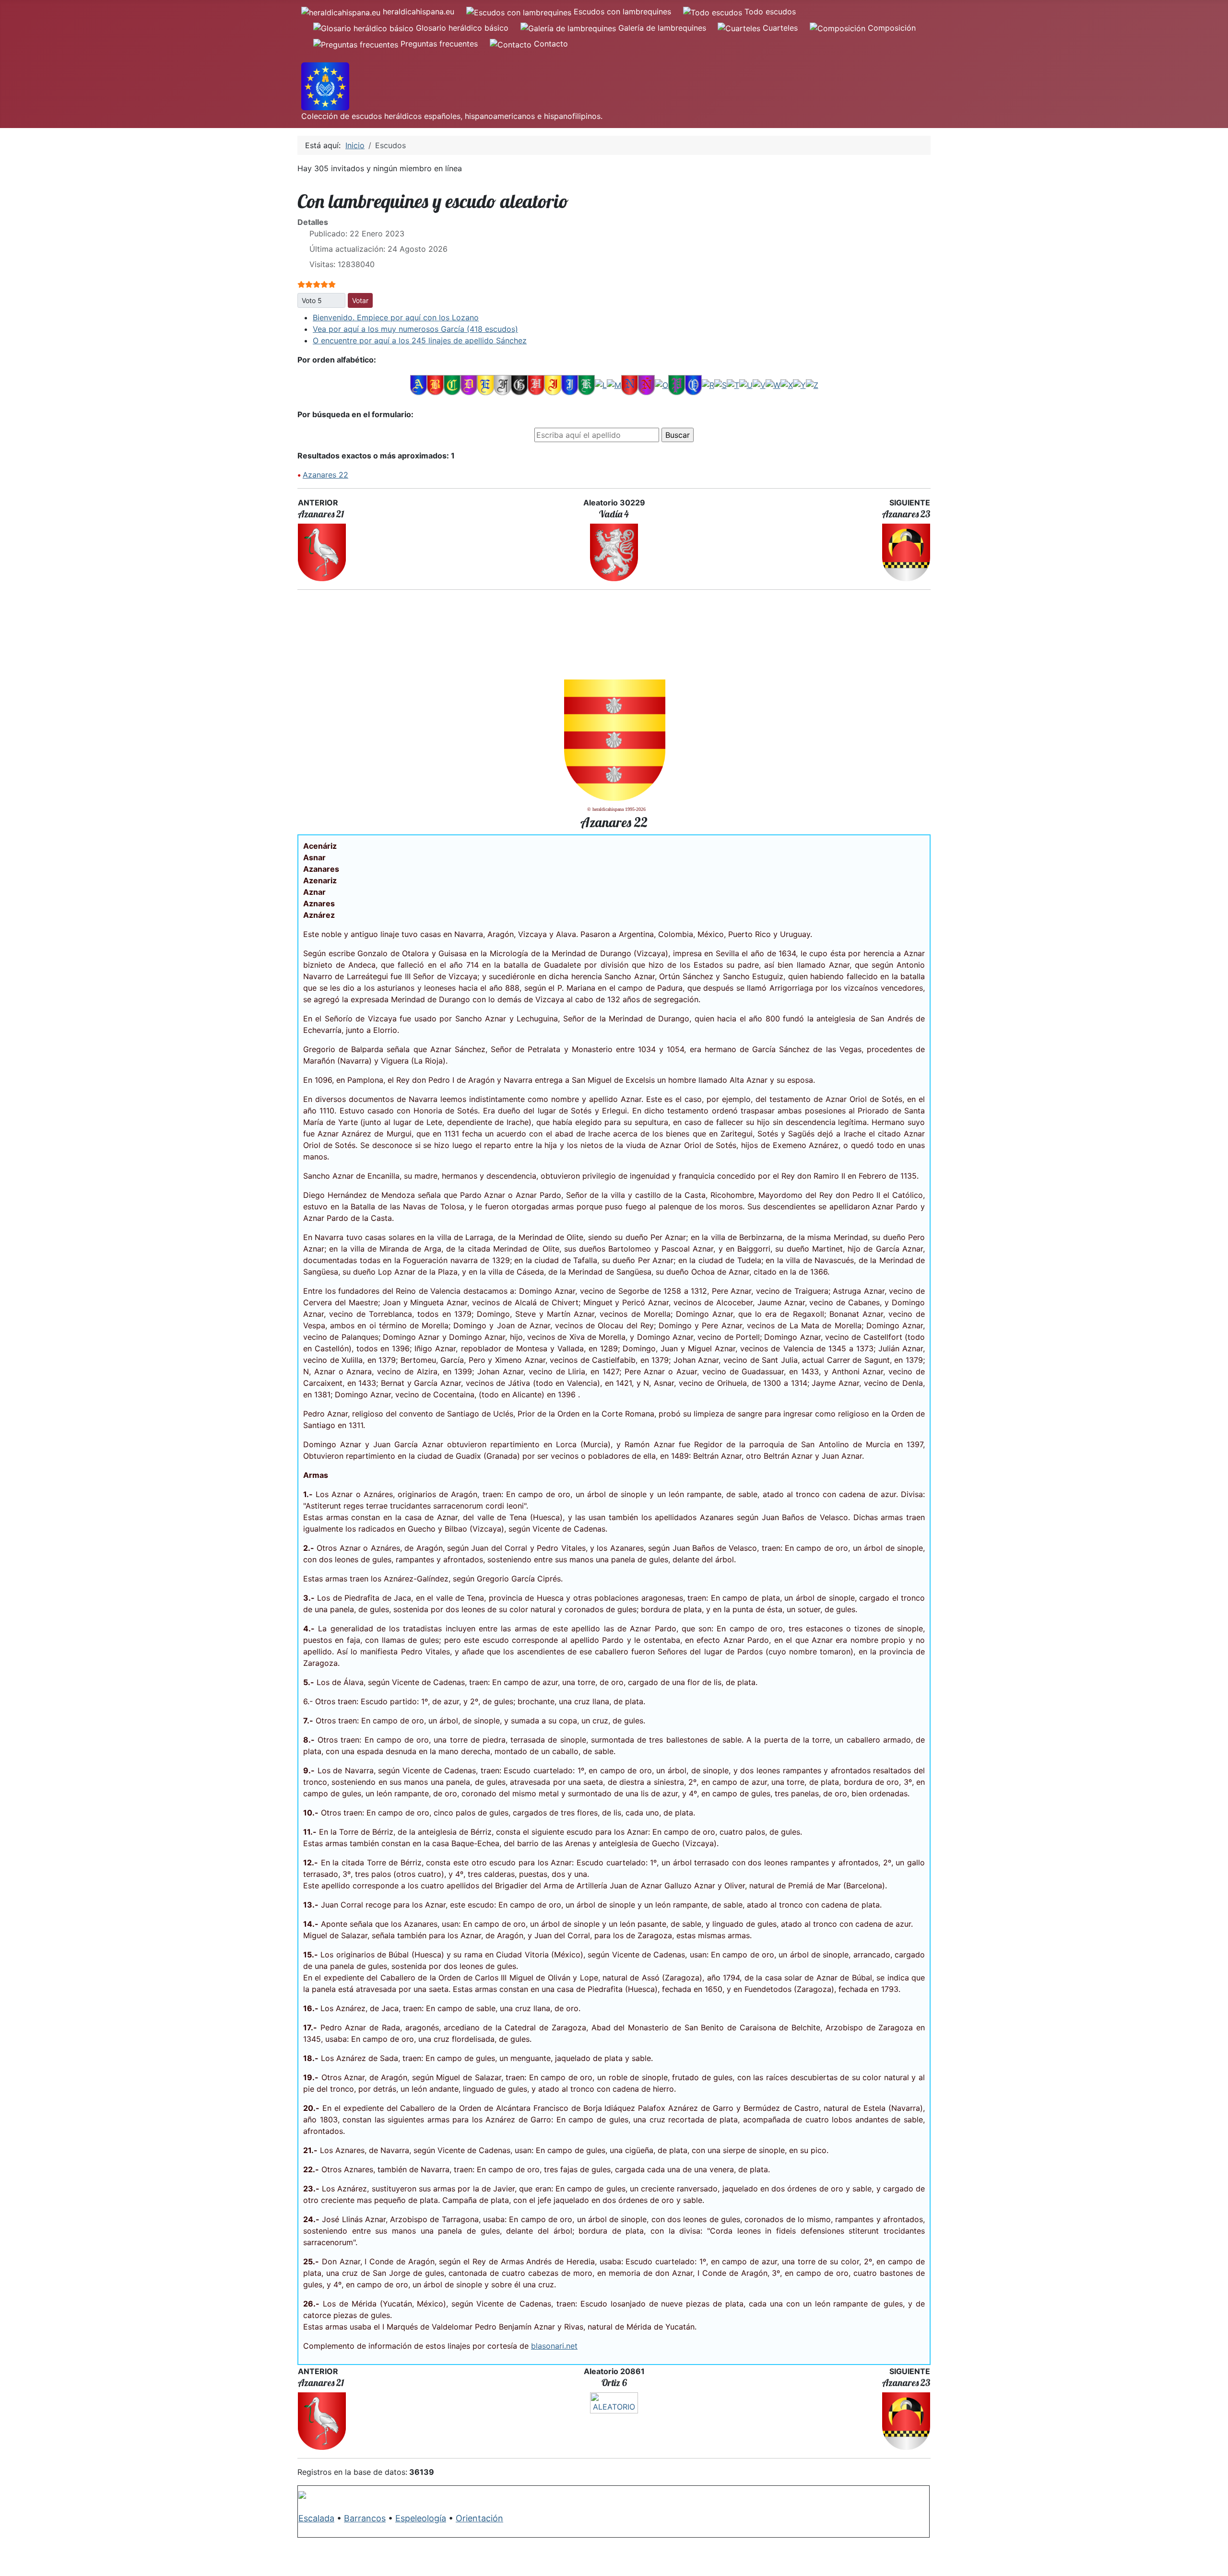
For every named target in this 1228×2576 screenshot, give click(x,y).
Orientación (479, 2518)
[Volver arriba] (1211, 2558)
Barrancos (365, 2518)
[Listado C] (452, 385)
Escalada (316, 2518)
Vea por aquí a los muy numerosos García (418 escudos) (415, 329)
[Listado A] (419, 385)
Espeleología (421, 2518)
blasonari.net (554, 2346)
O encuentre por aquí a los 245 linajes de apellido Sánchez (420, 340)
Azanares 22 (325, 475)
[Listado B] (435, 385)
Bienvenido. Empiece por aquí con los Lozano (396, 317)
